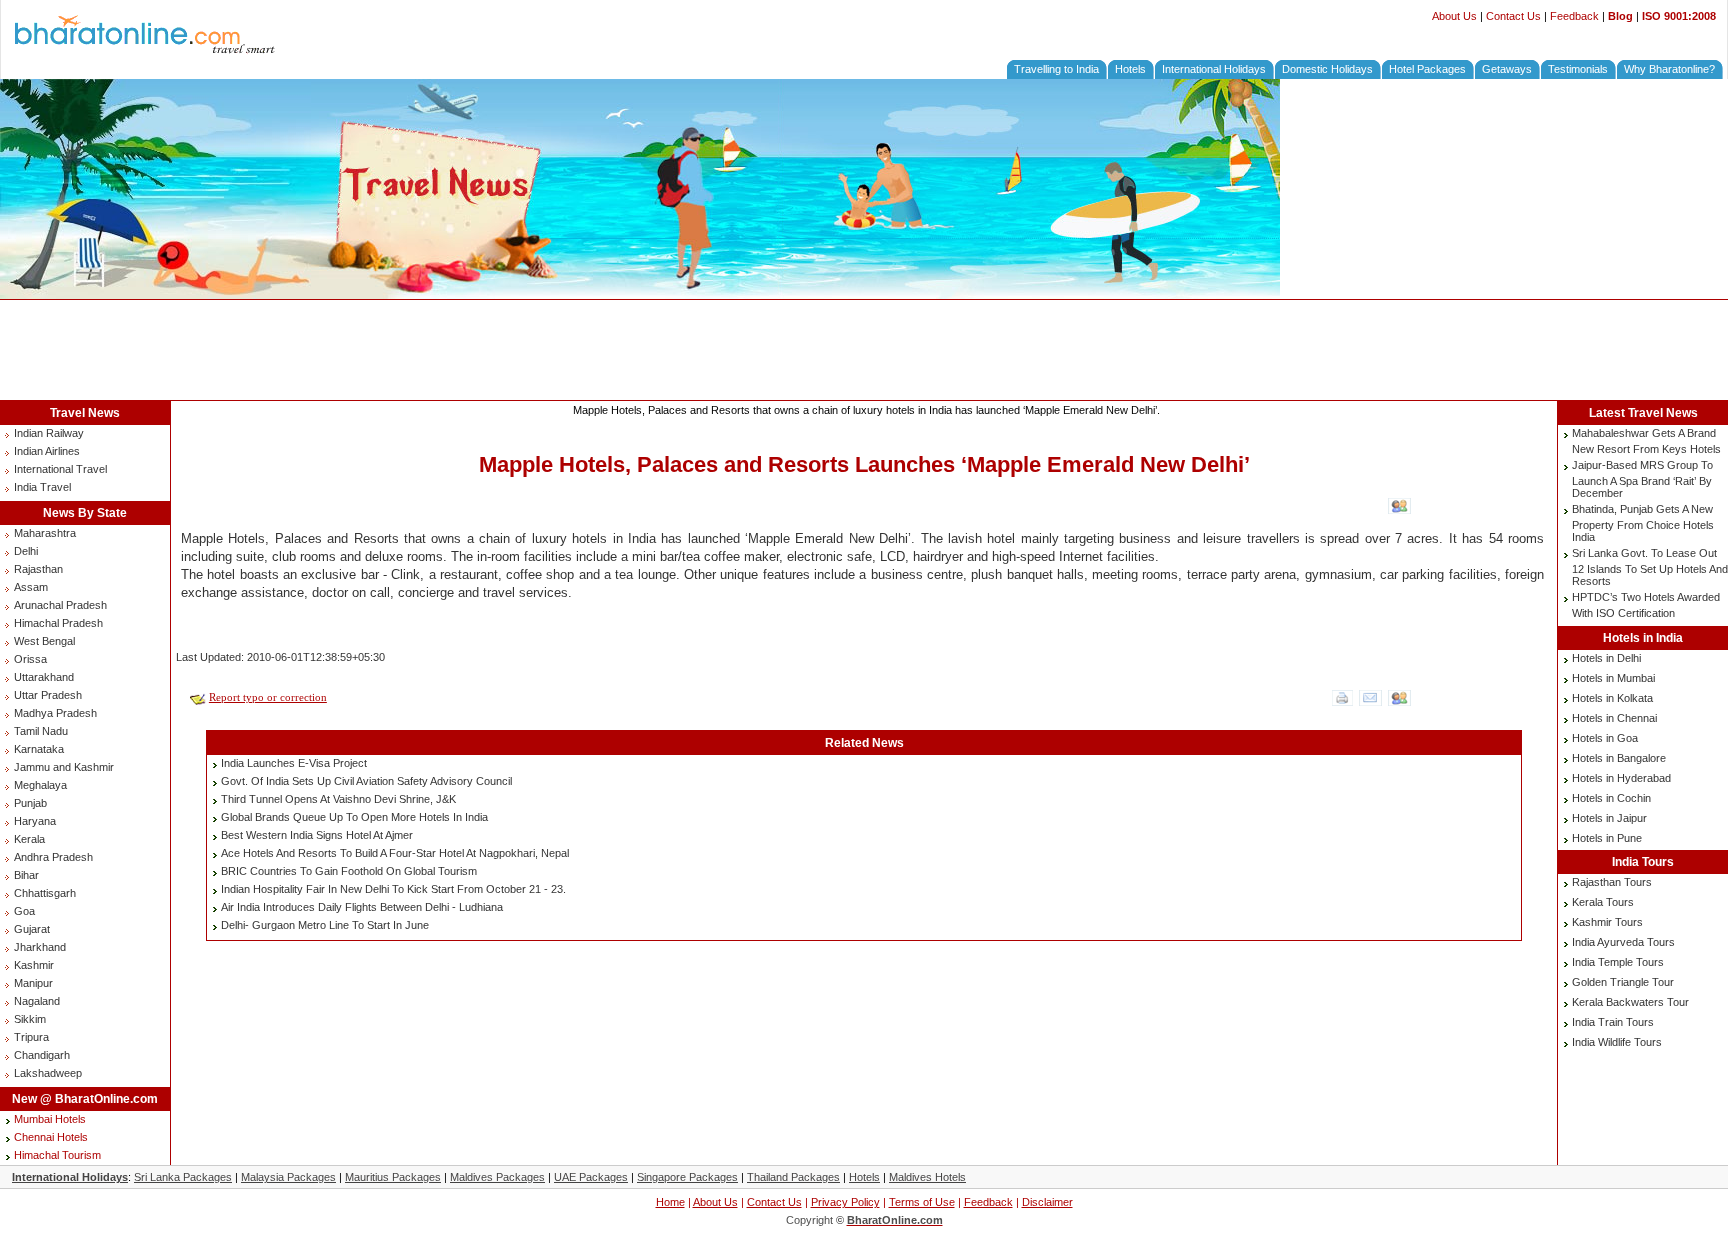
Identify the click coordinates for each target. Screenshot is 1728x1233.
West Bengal (44, 641)
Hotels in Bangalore (1619, 758)
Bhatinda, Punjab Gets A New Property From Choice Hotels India (1643, 523)
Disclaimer (1047, 1202)
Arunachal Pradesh (60, 605)
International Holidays (1214, 69)
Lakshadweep (48, 1073)
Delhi (26, 551)
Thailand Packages (793, 1177)
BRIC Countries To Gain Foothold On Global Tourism (349, 871)
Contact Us (1513, 16)
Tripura (31, 1037)
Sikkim (30, 1019)
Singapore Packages (687, 1177)
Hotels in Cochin (1611, 798)
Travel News (85, 413)
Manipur (33, 983)
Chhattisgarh (45, 893)
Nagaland (37, 1001)
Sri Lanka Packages (183, 1177)
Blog (1620, 16)
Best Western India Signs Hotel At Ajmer (317, 835)
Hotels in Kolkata (1612, 698)
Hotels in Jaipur (1609, 818)
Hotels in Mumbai (1613, 678)
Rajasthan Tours (1612, 882)
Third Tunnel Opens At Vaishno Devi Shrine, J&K (338, 799)
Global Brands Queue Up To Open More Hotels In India (354, 817)
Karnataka (39, 749)
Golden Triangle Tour (1623, 982)
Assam (31, 587)
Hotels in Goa (1605, 738)
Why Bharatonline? (1669, 69)
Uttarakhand (44, 677)
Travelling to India (1056, 69)
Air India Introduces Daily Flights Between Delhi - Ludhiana (362, 907)
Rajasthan (38, 569)
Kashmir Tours (1607, 922)
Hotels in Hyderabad (1621, 778)
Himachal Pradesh (58, 623)
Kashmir (34, 965)
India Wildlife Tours (1617, 1042)
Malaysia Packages (288, 1177)
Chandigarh (42, 1055)
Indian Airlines (47, 451)
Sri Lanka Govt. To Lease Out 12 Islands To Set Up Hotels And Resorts (1650, 567)
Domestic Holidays (1327, 69)
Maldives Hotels (927, 1177)
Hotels (1130, 69)
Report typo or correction (268, 697)
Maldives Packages (497, 1177)
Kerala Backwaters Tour (1630, 1002)
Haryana (35, 821)
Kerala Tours (1603, 902)
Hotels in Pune (1607, 838)
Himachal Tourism (57, 1155)
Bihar (26, 875)
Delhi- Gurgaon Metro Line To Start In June (325, 925)
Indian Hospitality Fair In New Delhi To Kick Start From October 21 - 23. (393, 889)
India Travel (42, 487)
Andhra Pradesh (53, 857)
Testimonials (1578, 69)
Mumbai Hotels (50, 1119)
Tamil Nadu (41, 731)
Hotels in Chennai (1614, 718)
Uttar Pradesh (48, 695)
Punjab (30, 803)
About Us (1454, 16)
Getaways (1507, 69)
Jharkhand (40, 947)
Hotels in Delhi (1606, 658)
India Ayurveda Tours (1623, 942)
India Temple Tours (1618, 962)
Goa (24, 911)
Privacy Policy (845, 1202)
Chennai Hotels (51, 1137)
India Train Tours (1613, 1022)
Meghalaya (40, 785)
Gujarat (32, 929)
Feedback (1574, 16)
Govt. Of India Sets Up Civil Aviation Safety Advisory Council (366, 781)
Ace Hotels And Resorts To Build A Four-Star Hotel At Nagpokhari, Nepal (395, 853)
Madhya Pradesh (55, 713)
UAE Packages (591, 1177)
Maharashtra (45, 533)
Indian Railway (49, 433)
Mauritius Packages (393, 1177)
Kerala (29, 839)
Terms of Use (922, 1202)
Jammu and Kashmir (64, 767)
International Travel (60, 469)
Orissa (30, 659)
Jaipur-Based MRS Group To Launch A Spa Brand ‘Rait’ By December (1642, 479)
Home (670, 1202)
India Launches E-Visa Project (294, 763)
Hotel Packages (1427, 69)
